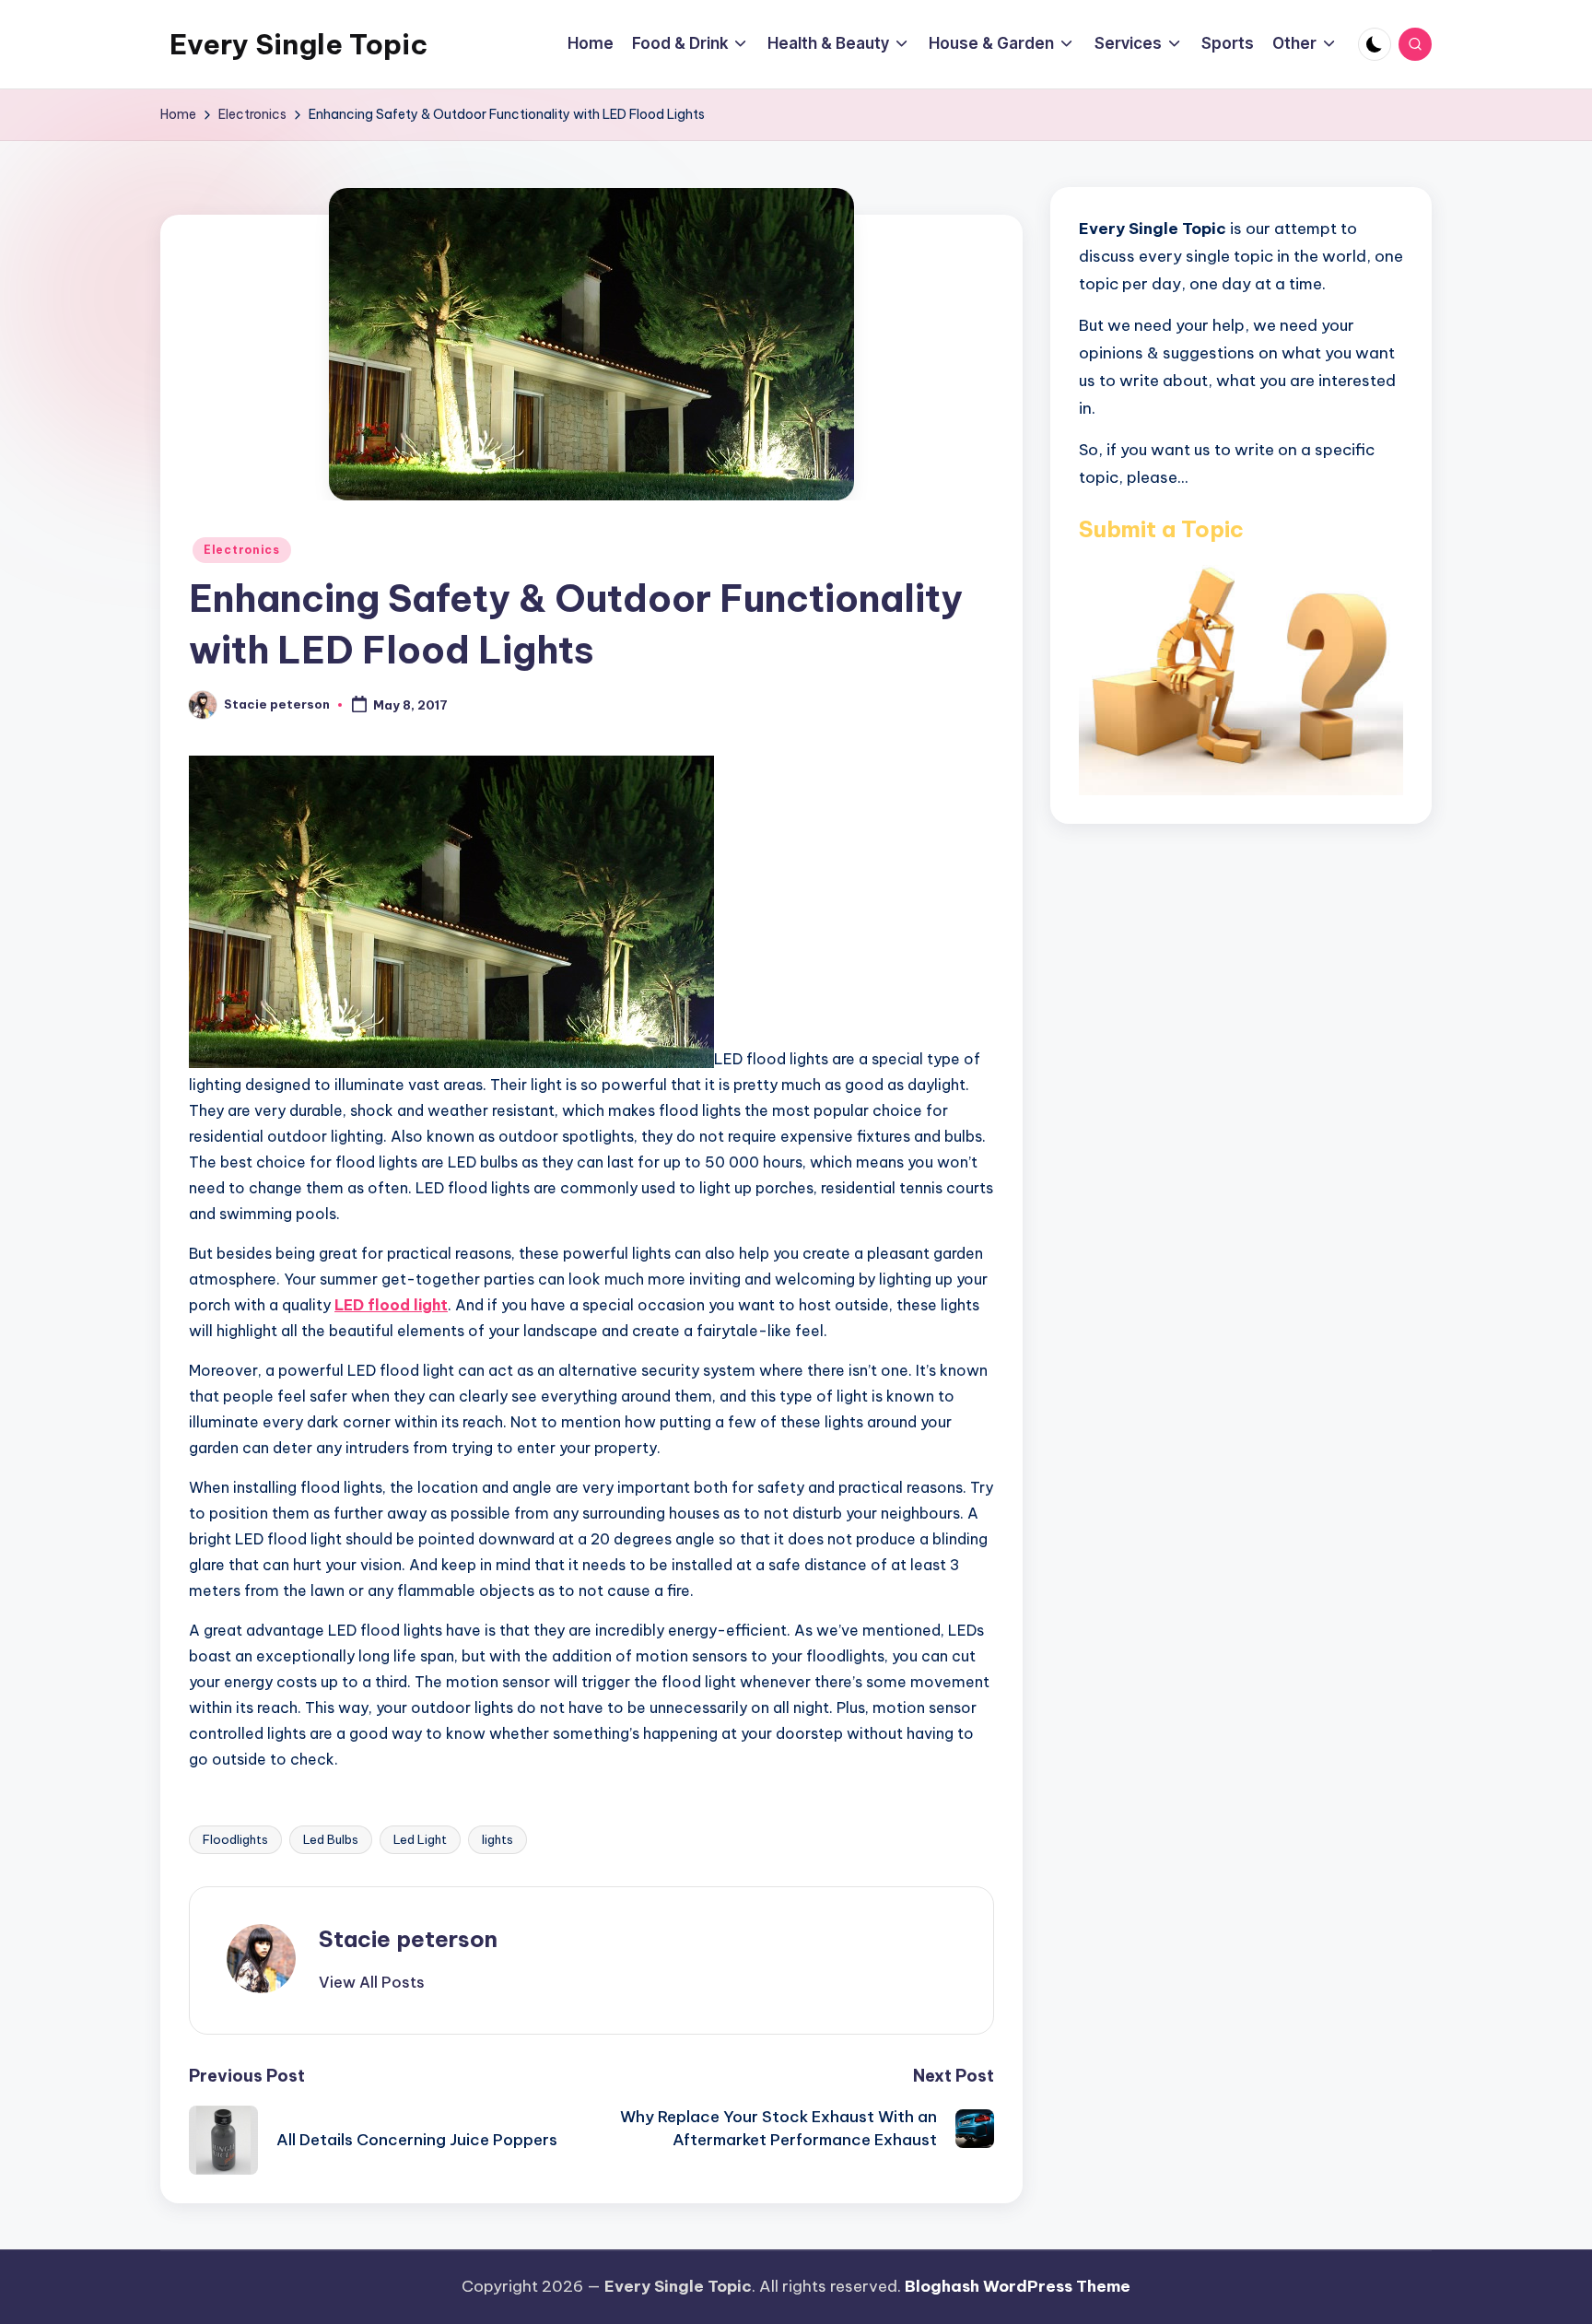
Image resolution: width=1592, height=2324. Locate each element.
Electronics (242, 550)
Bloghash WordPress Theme (1018, 2286)
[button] (372, 1982)
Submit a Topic (1161, 528)
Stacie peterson (408, 1939)
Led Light (420, 1839)
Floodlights (235, 1839)
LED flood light (391, 1305)
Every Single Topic (298, 44)
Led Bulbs (331, 1839)
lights (497, 1839)
